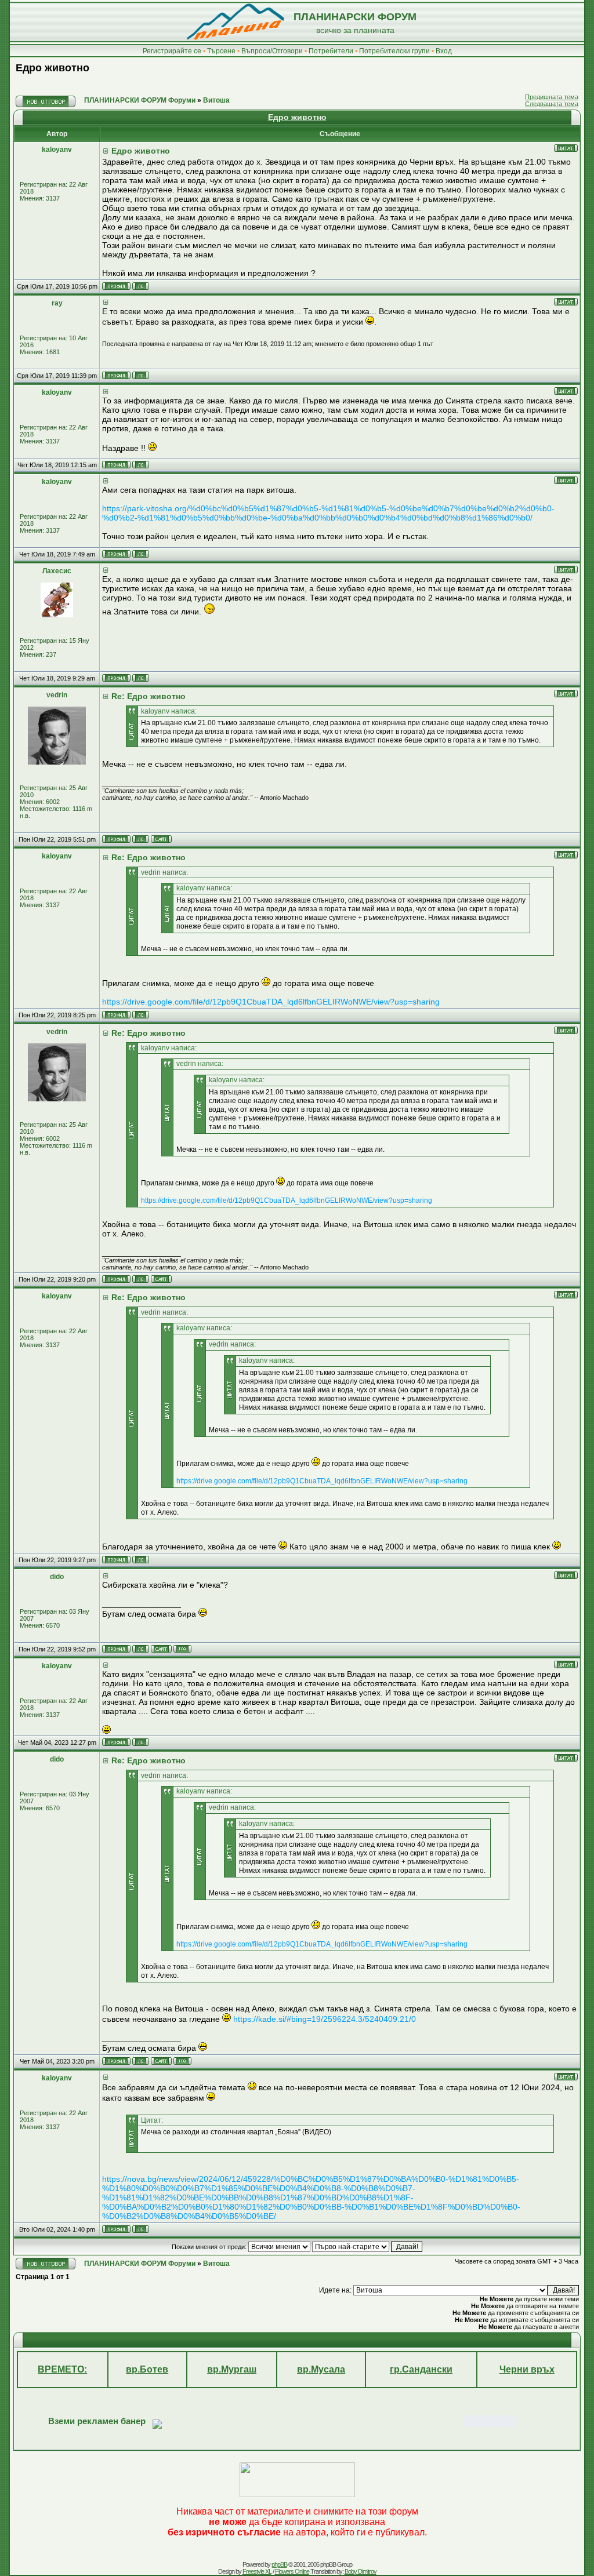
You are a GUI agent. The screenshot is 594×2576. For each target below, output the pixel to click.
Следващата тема (552, 104)
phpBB (279, 2564)
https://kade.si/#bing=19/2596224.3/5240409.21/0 (325, 2019)
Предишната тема (552, 97)
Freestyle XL (257, 2571)
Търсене (221, 51)
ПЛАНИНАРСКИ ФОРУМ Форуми (140, 100)
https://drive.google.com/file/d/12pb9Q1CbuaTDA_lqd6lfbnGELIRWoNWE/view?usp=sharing (271, 1002)
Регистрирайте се (172, 51)
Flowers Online (292, 2571)
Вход (444, 51)
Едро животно (52, 68)
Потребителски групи (394, 51)
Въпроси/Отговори (272, 51)
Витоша (216, 100)
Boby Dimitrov (361, 2571)
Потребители (331, 51)
